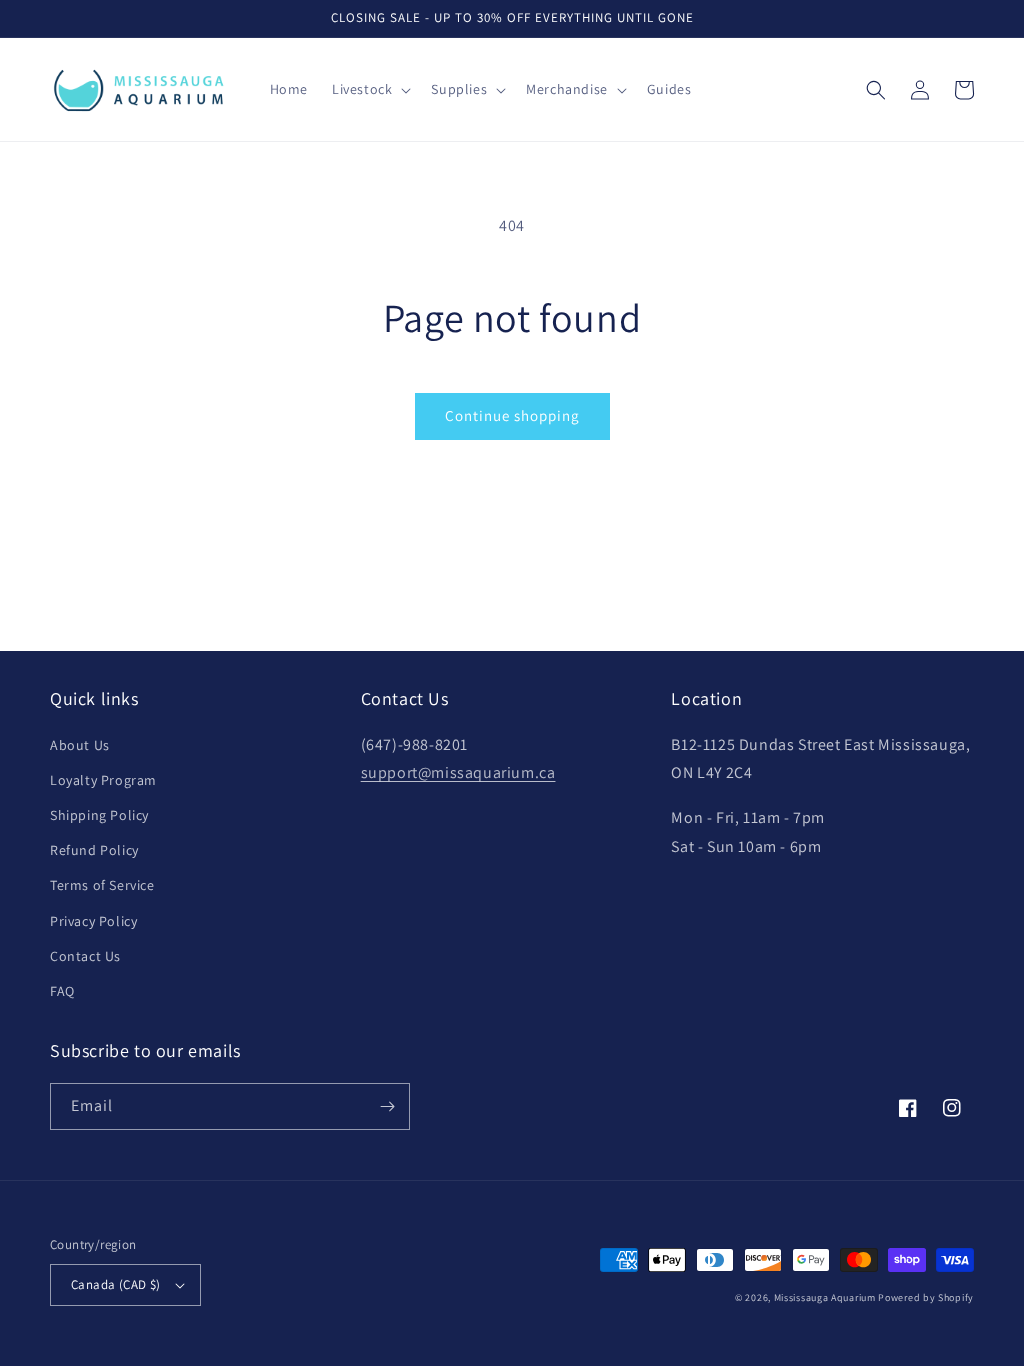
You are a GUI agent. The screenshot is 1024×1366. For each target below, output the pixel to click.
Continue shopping (512, 415)
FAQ (62, 991)
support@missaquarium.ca (458, 772)
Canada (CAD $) (116, 1284)
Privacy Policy (93, 921)
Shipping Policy (99, 815)
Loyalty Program (103, 780)
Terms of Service (102, 885)
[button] (369, 89)
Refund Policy (94, 850)
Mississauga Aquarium (825, 1297)
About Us (80, 745)
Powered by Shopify (926, 1297)
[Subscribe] (387, 1106)
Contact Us (85, 956)
